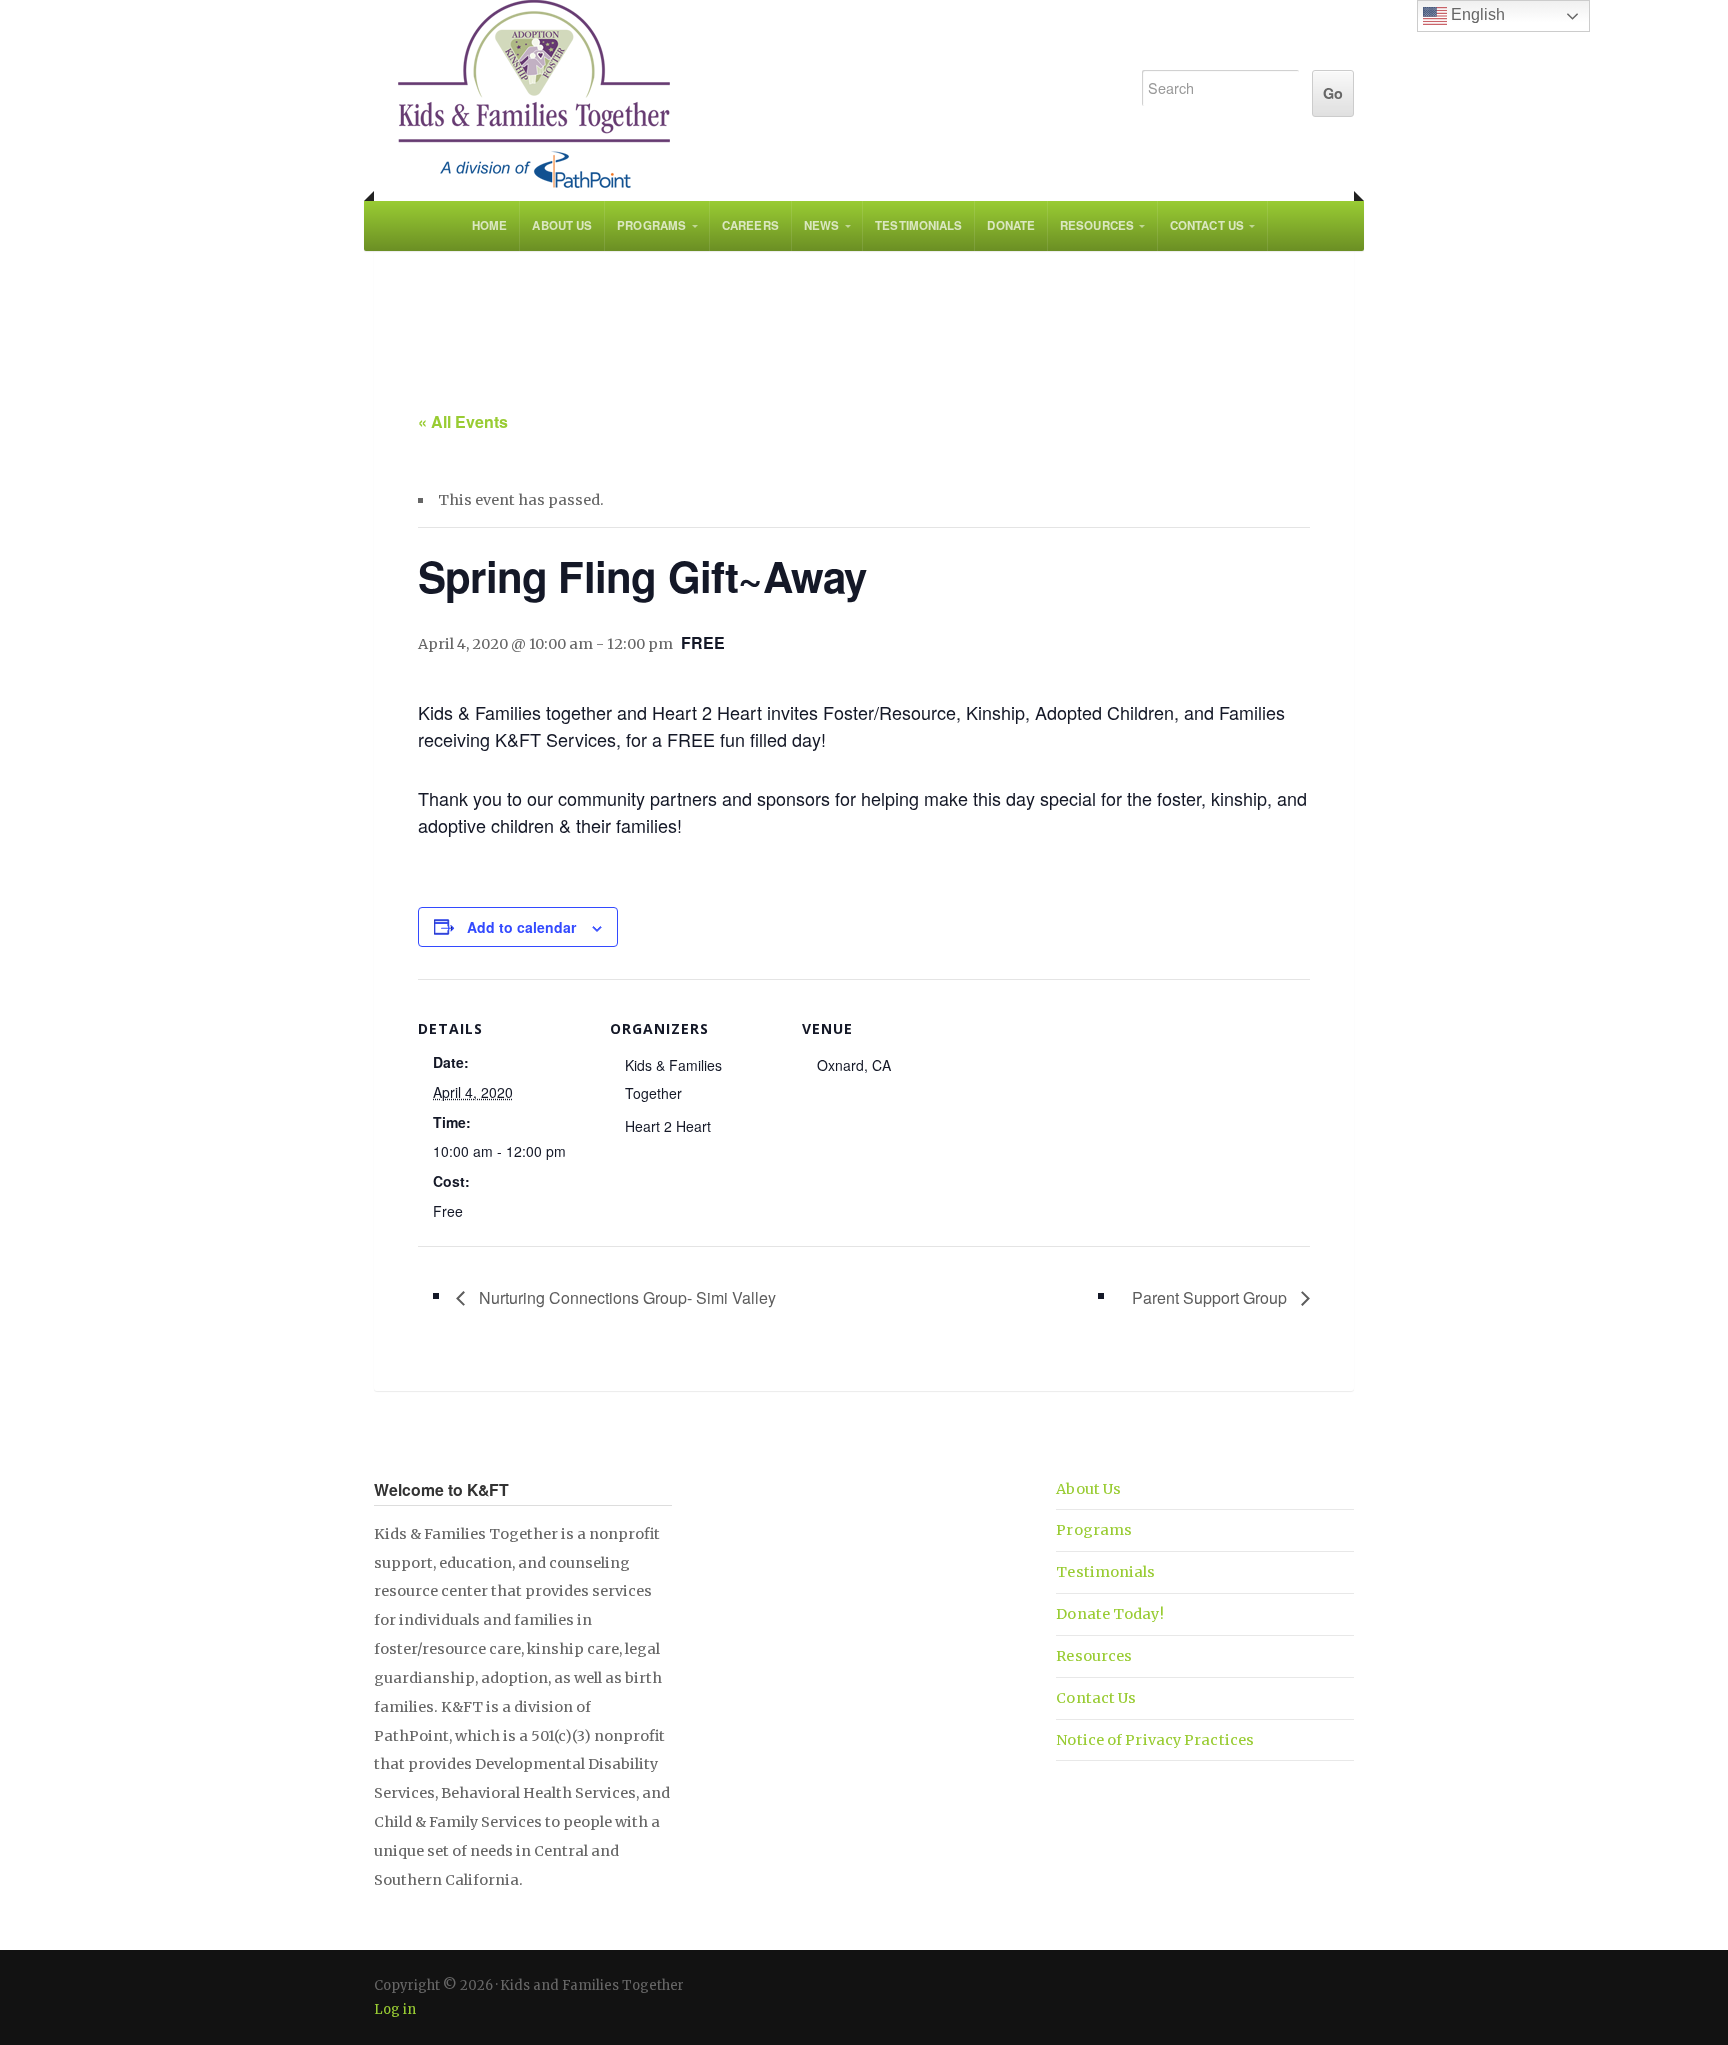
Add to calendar (521, 927)
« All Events (463, 421)
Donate (1011, 225)
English (1476, 14)
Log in (395, 2009)
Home (489, 225)
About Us (562, 225)
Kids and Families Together (736, 95)
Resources (1097, 225)
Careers (750, 225)
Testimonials (918, 225)
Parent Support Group (1211, 1297)
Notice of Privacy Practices (1155, 1740)
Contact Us (1207, 225)
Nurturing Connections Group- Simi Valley (625, 1297)
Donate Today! (1109, 1614)
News (821, 225)
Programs (651, 225)
